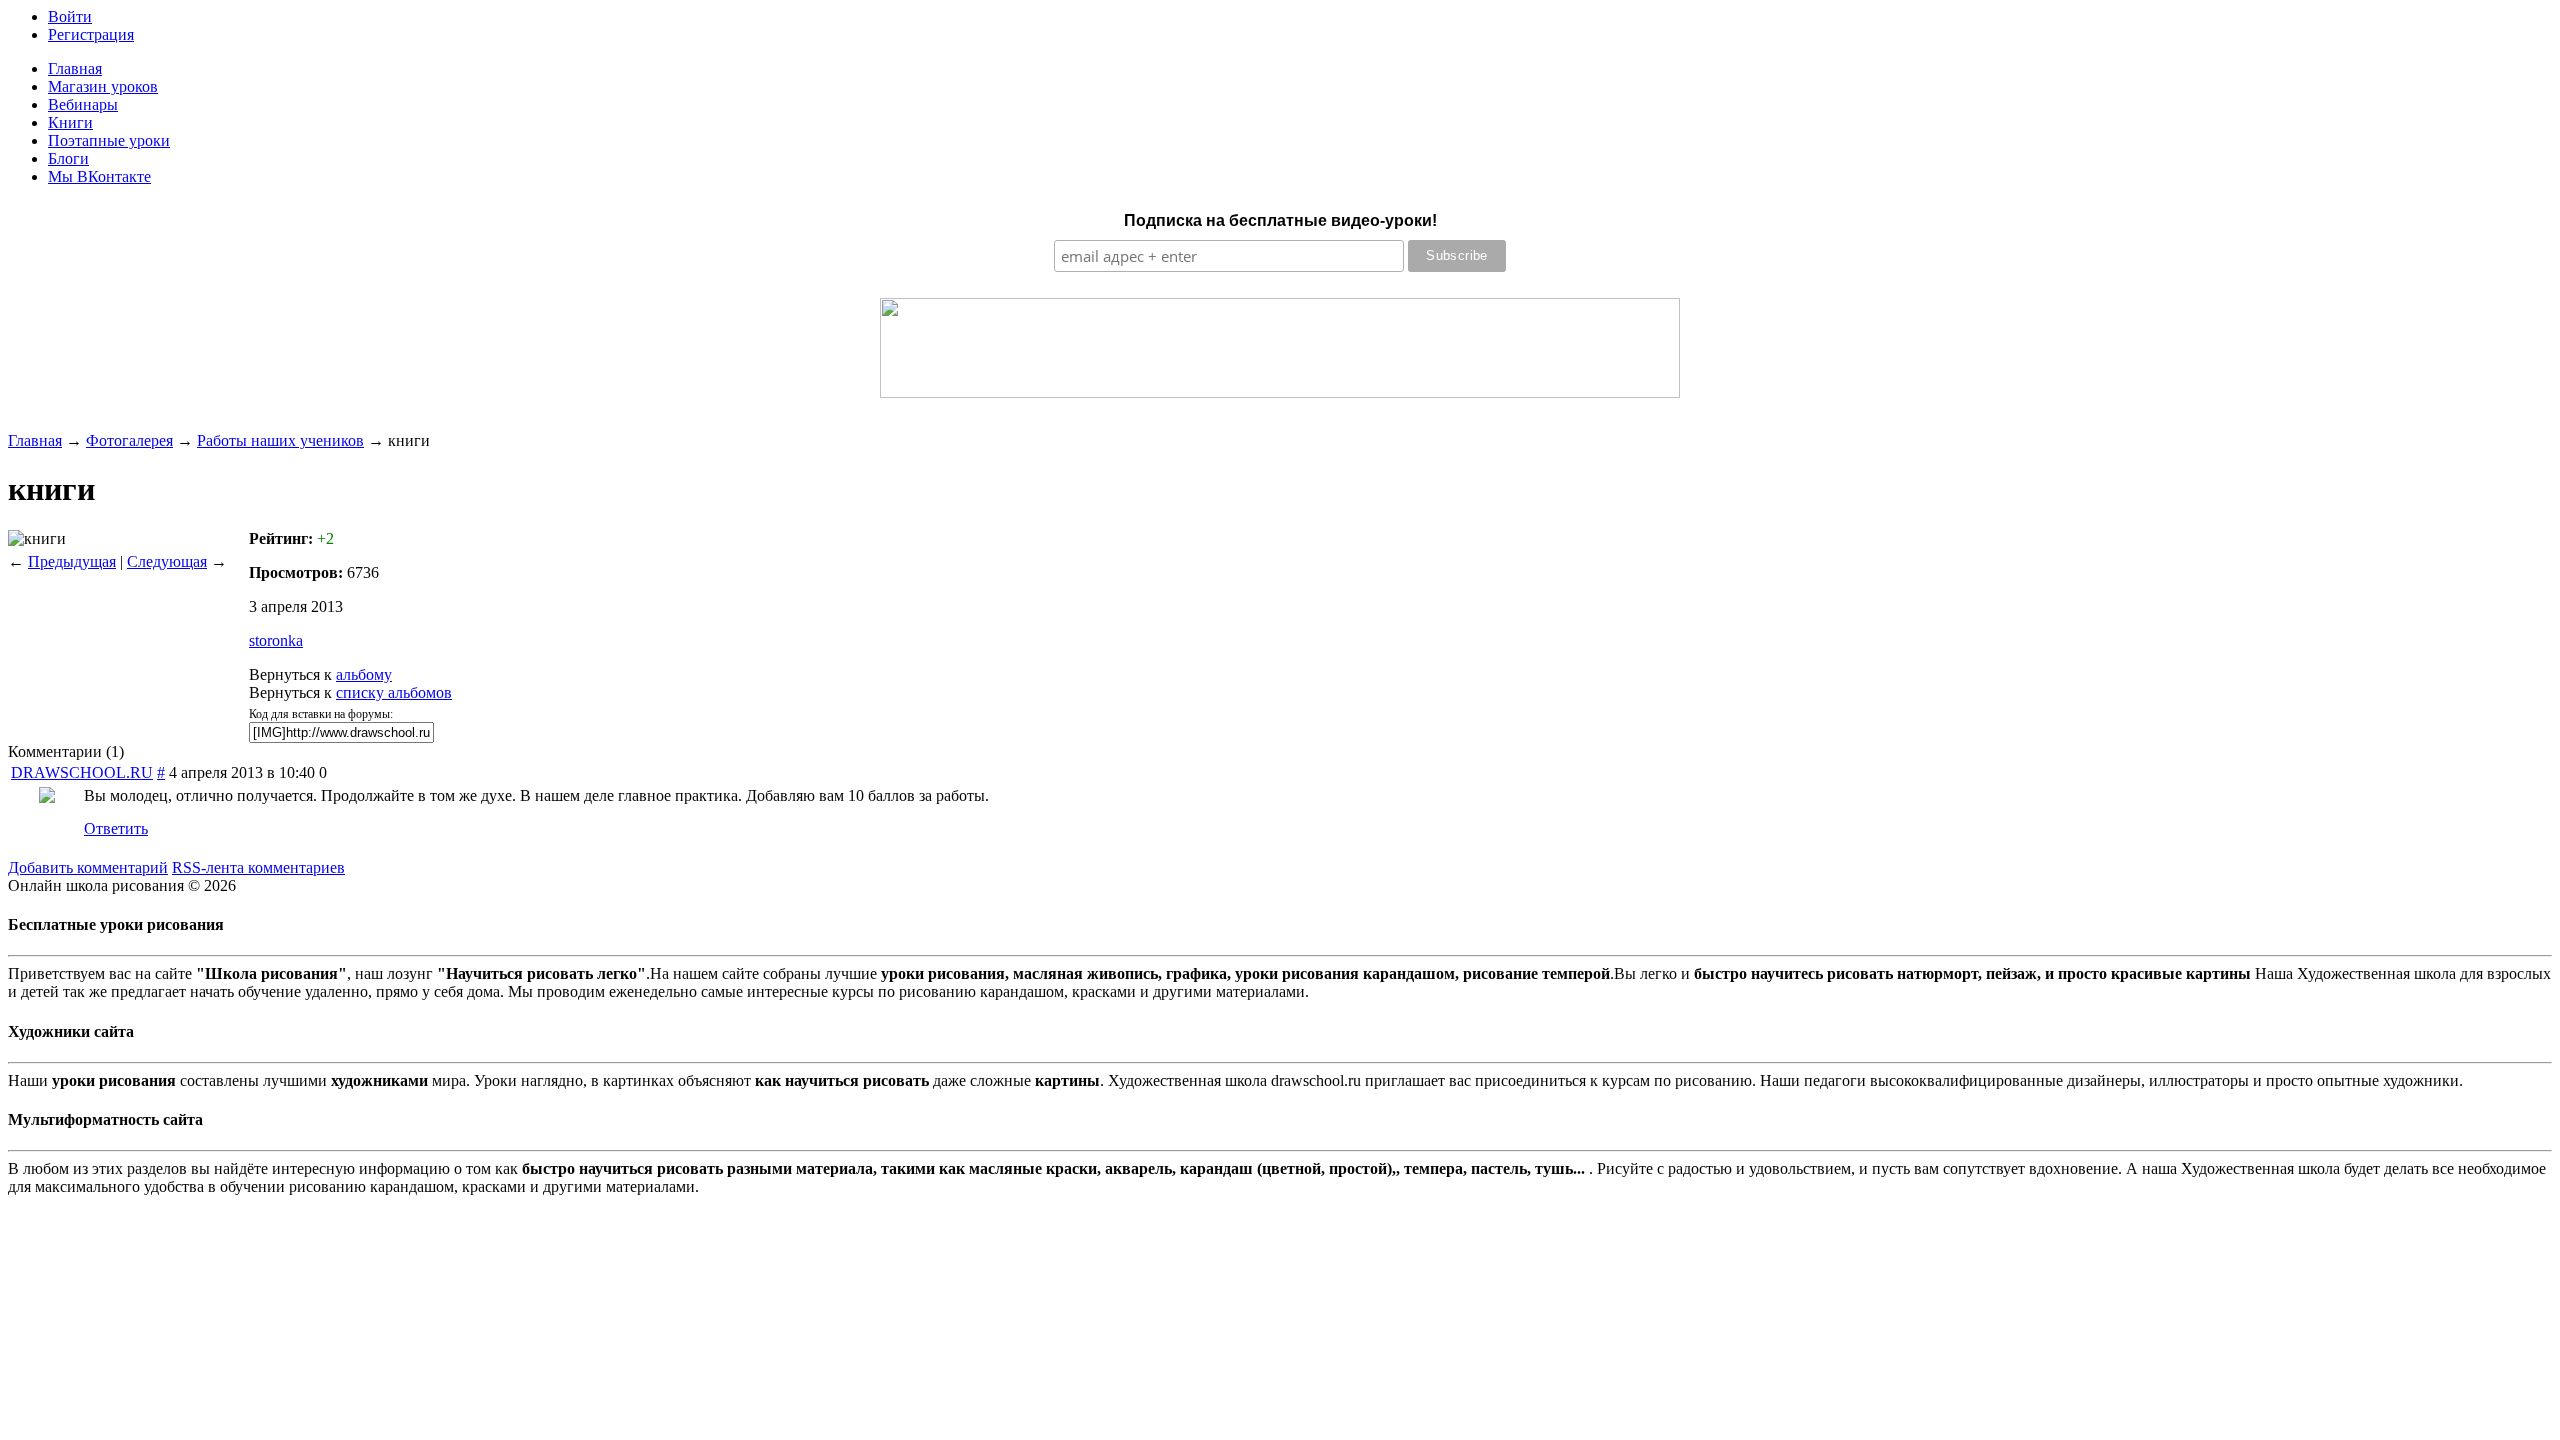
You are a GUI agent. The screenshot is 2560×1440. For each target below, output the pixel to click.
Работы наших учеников (280, 440)
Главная (35, 440)
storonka (276, 640)
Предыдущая (72, 561)
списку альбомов (394, 692)
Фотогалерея (129, 440)
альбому (364, 674)
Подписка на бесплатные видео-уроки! (1280, 220)
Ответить (116, 828)
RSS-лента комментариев (258, 867)
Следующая (167, 561)
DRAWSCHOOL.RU (82, 772)
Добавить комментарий (88, 867)
